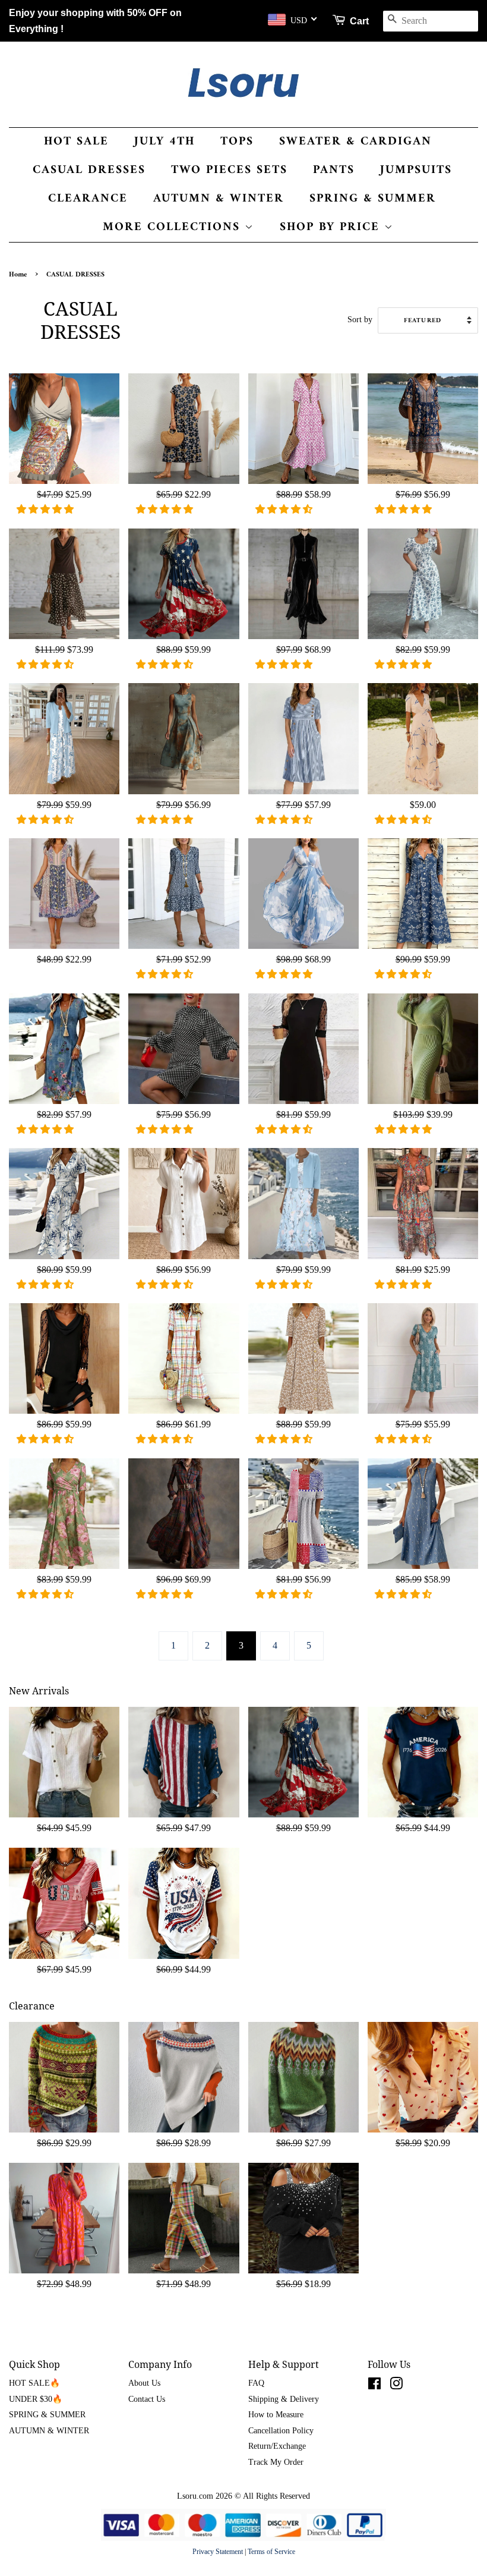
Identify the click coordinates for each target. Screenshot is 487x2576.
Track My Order (276, 2462)
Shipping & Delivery (284, 2399)
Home (18, 275)
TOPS (237, 142)
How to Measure (276, 2415)
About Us (144, 2383)
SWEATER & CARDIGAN (355, 142)
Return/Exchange (277, 2446)
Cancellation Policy (281, 2431)
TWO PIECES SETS (229, 170)
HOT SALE (76, 142)
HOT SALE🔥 (34, 2383)
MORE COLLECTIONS (174, 227)
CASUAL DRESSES (89, 170)
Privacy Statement (218, 2552)
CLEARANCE (88, 199)
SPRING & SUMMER (373, 199)
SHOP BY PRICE (332, 227)
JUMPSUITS (416, 170)
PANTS (334, 170)
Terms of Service (271, 2552)
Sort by (360, 319)
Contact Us (147, 2399)
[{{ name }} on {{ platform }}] (374, 2386)
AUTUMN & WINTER (219, 199)
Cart (359, 21)
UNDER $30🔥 (36, 2399)
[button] (46, 509)
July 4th (165, 142)
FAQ (256, 2383)
